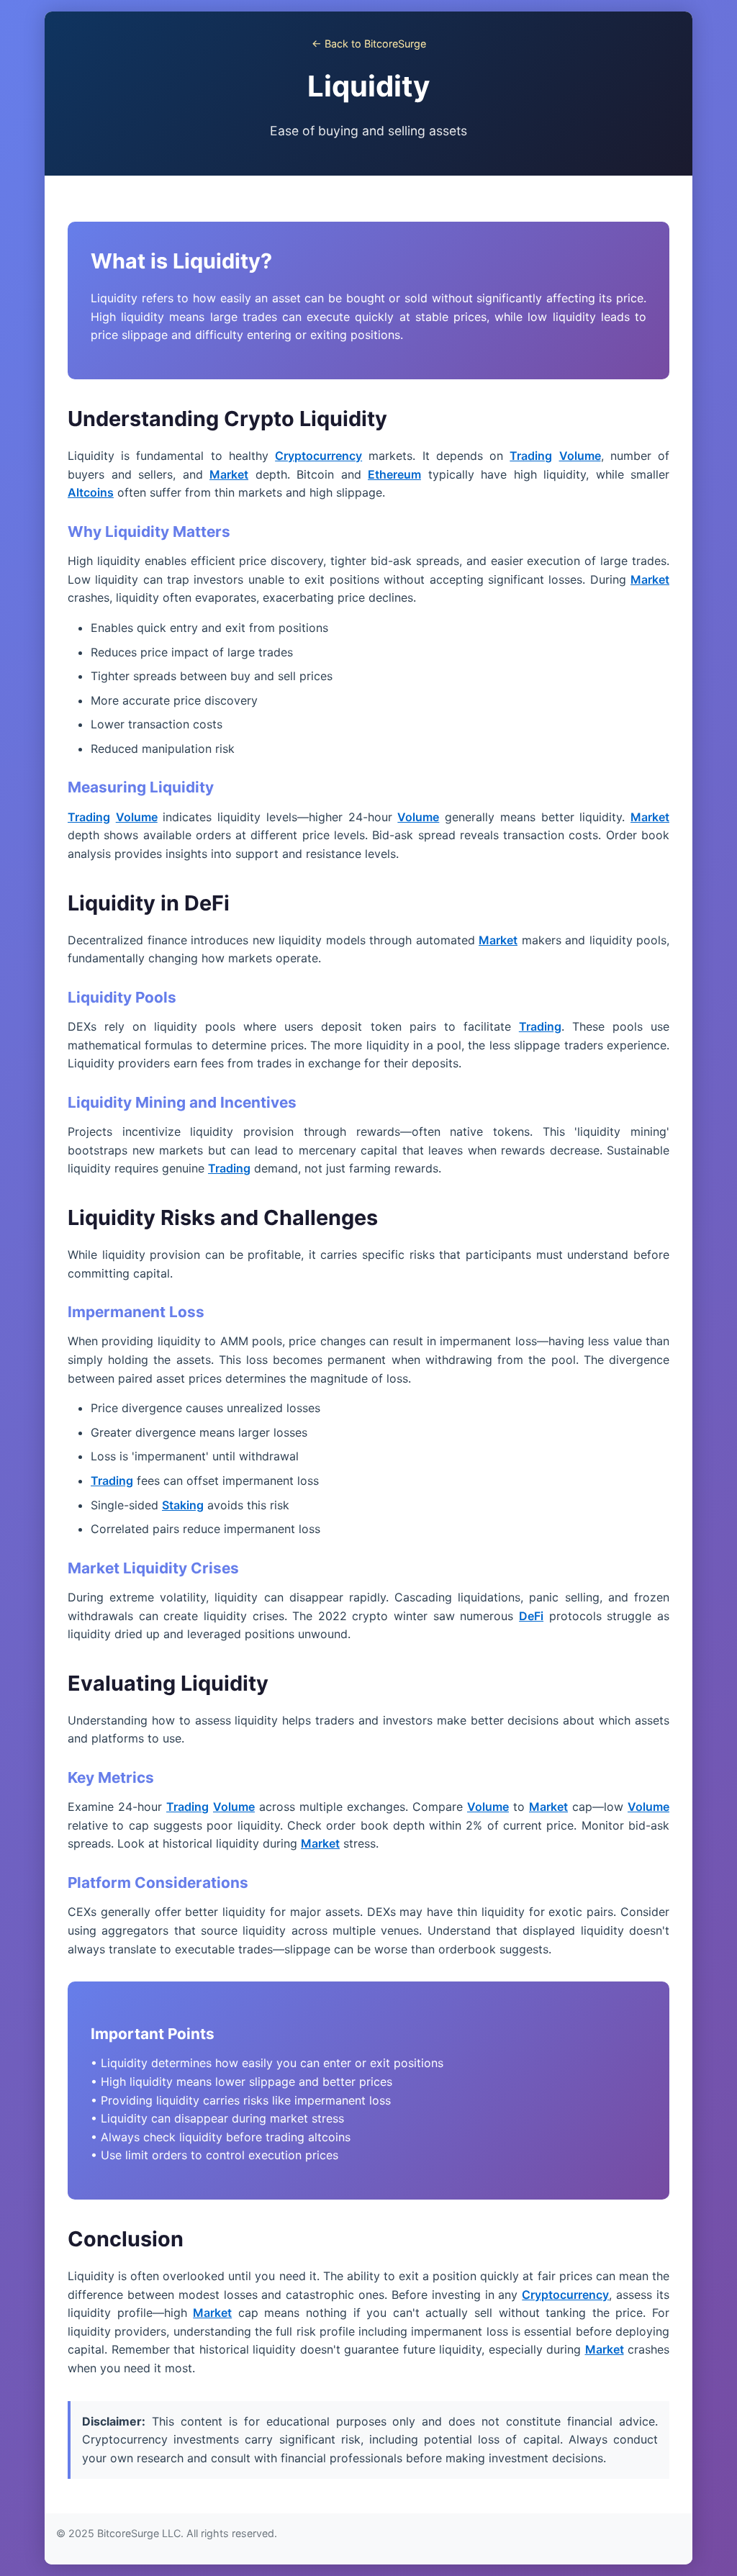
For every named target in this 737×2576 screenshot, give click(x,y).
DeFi (531, 1616)
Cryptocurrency (318, 456)
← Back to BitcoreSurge (369, 44)
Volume (580, 456)
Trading (531, 456)
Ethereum (394, 474)
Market (229, 474)
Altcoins (91, 492)
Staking (183, 1505)
